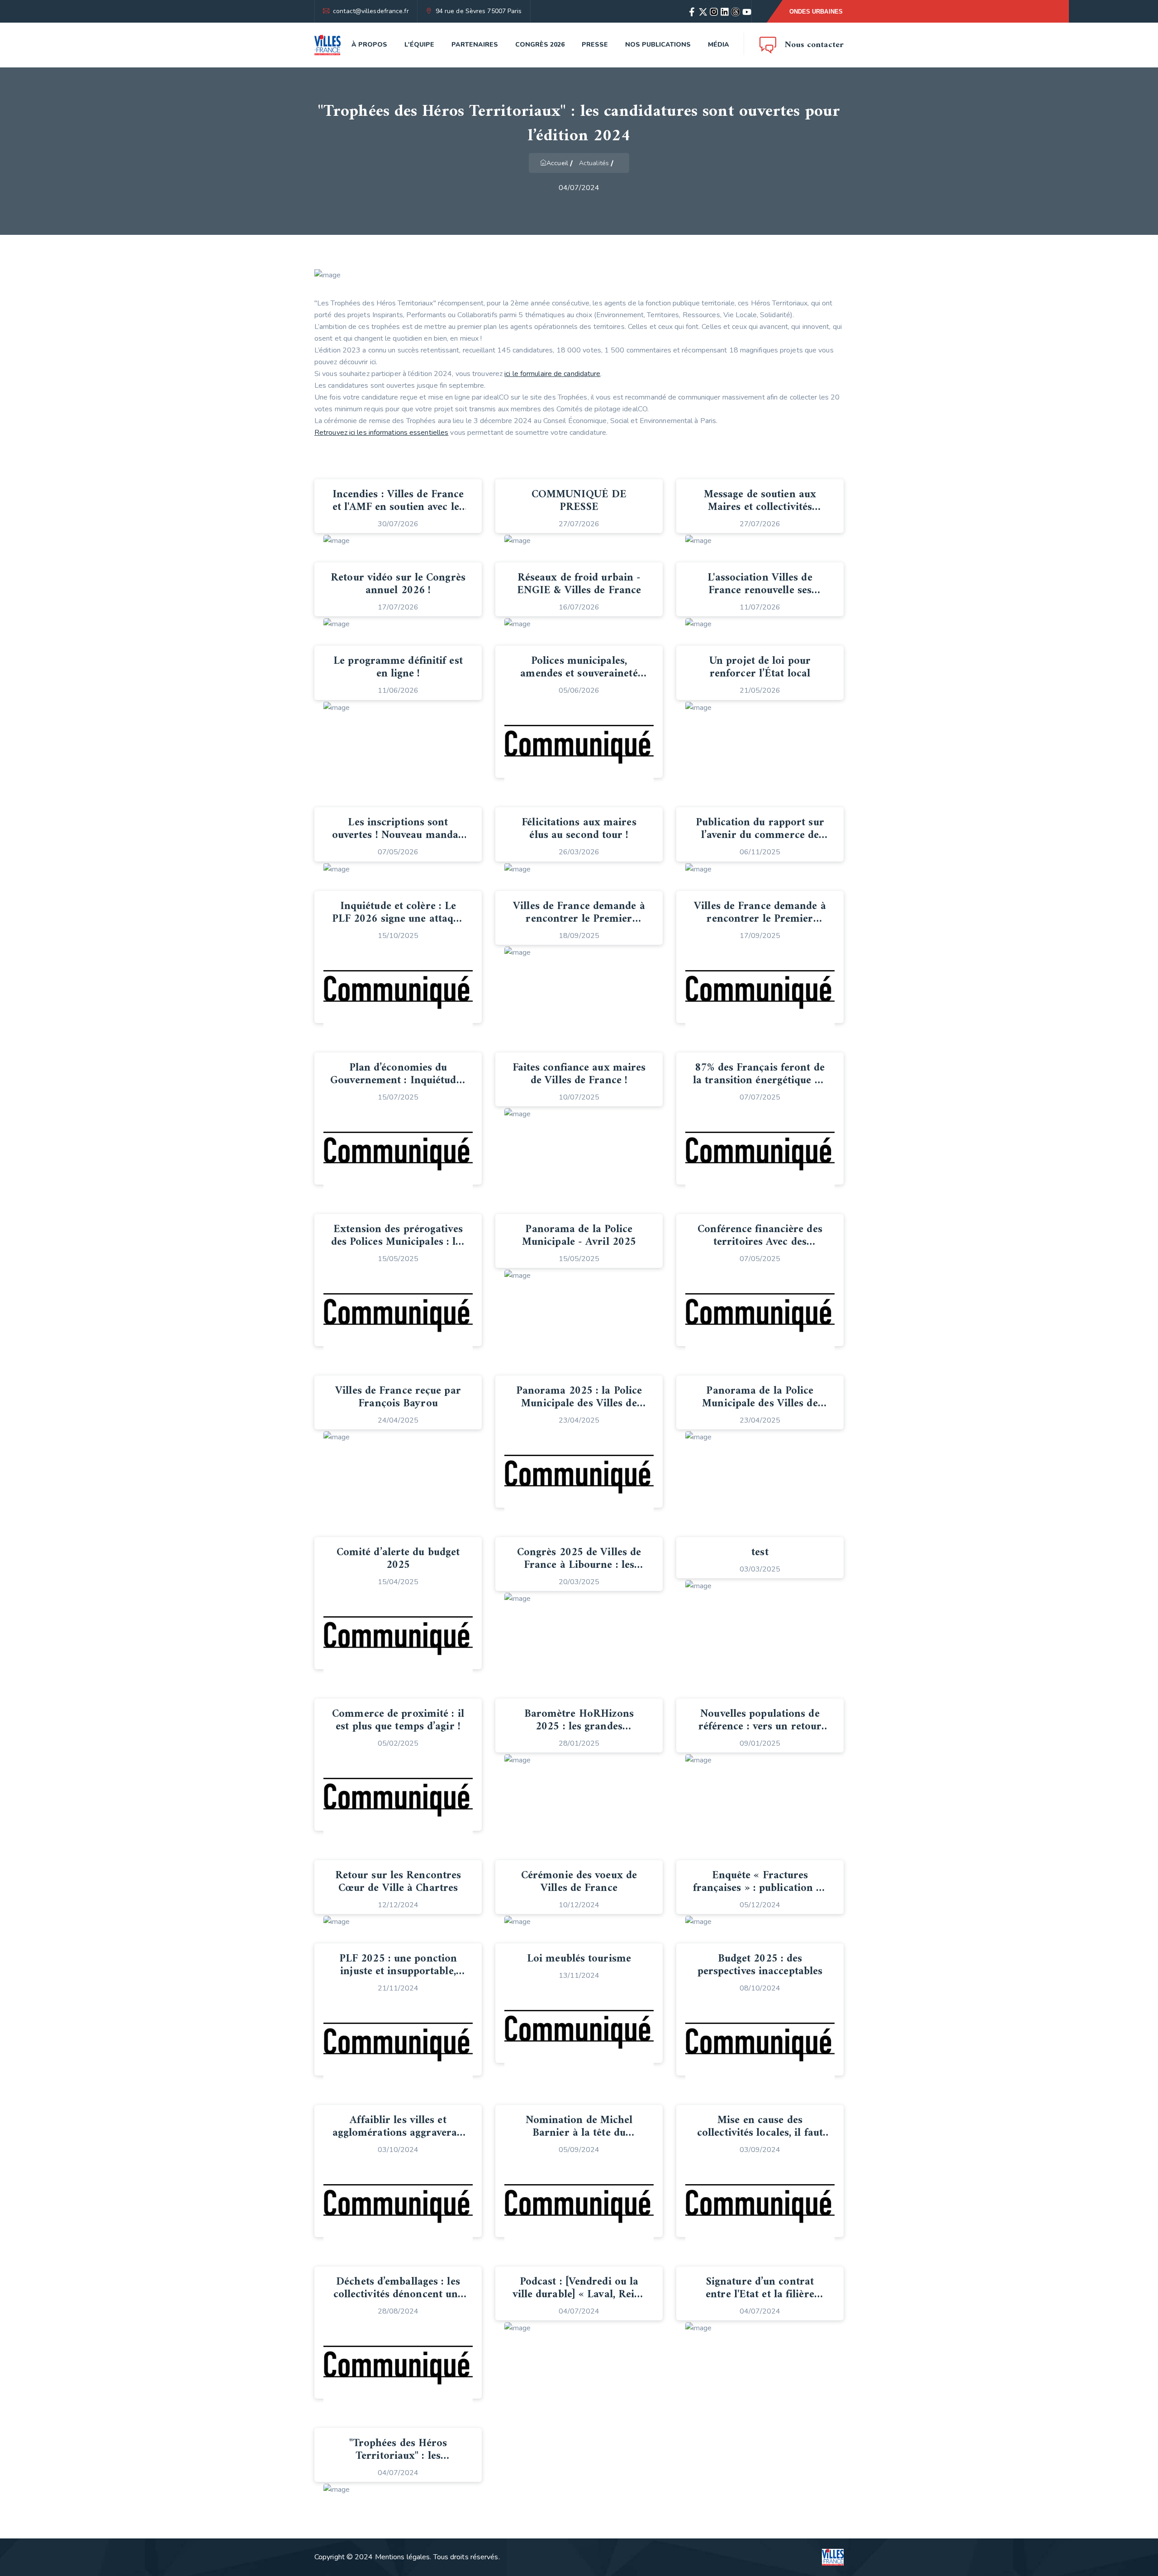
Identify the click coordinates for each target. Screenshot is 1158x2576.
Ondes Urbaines (816, 12)
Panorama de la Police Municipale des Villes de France (760, 1404)
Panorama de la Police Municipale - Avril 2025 (579, 1236)
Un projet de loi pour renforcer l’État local (760, 667)
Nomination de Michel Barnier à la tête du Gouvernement (579, 2133)
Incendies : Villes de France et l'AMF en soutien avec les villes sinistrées (398, 507)
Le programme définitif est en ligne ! (398, 667)
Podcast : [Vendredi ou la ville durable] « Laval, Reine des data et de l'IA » (579, 2295)
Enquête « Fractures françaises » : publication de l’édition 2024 (760, 1888)
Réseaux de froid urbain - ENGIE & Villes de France (579, 584)
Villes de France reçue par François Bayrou (398, 1397)
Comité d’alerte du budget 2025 (398, 1559)
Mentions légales (403, 2557)
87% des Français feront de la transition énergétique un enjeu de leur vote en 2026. (760, 1081)
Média (719, 45)
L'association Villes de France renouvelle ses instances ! (760, 590)
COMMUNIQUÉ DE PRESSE (579, 501)
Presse (595, 45)
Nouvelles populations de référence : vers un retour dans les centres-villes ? (760, 1727)
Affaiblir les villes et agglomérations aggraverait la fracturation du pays (398, 2133)
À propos (369, 45)
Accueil (557, 163)
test (760, 1552)
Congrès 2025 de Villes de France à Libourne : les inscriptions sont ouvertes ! (579, 1565)
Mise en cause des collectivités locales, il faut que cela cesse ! (760, 2133)
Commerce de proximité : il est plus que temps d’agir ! (398, 1720)
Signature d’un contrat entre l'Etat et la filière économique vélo (760, 2295)
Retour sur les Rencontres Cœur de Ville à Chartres (398, 1882)
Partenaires (475, 45)
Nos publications (658, 45)
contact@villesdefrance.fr (371, 11)
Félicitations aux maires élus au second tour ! (579, 829)
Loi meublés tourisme (579, 1959)
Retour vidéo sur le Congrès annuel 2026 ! (398, 584)
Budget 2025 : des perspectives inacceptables (760, 1965)
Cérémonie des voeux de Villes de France (579, 1882)
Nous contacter (814, 45)
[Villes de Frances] (327, 45)
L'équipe (419, 45)
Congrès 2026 (540, 45)
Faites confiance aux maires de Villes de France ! (579, 1074)
